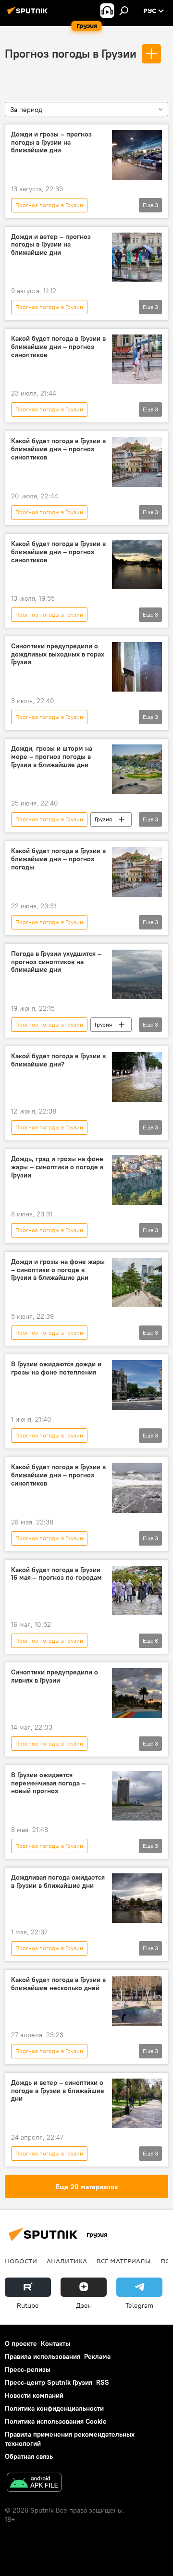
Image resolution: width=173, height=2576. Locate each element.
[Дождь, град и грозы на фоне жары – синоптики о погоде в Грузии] (137, 1180)
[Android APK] (34, 2483)
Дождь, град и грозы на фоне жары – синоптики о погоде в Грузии (57, 1167)
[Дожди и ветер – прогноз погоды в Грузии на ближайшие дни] (137, 257)
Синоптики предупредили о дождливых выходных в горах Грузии (58, 654)
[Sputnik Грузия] (29, 14)
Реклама (97, 2356)
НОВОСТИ (21, 2261)
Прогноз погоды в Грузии (71, 53)
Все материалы (124, 2261)
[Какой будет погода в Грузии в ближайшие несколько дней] (137, 2001)
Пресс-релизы (28, 2369)
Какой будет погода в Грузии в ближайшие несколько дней (58, 1984)
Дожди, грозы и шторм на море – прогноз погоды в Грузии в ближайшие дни (52, 757)
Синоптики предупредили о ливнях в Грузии (55, 1676)
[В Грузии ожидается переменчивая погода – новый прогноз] (137, 1796)
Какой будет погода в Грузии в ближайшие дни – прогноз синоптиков (58, 347)
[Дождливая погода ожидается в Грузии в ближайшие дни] (137, 1898)
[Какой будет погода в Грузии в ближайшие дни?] (137, 1077)
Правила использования (43, 2356)
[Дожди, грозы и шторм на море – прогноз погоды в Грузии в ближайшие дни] (137, 769)
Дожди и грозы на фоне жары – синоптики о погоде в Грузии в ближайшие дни (58, 1270)
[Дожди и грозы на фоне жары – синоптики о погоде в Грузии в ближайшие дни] (137, 1283)
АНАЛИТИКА (67, 2261)
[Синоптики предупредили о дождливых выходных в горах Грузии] (137, 667)
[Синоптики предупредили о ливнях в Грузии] (137, 1693)
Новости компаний (34, 2395)
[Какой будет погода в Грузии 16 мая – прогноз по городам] (137, 1591)
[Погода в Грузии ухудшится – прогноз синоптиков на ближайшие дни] (137, 975)
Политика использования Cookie (56, 2421)
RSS (103, 2382)
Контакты (56, 2343)
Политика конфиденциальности (54, 2408)
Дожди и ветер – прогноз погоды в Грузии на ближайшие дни (51, 245)
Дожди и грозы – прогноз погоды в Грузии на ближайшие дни (51, 142)
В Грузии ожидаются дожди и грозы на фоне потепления (56, 1368)
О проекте (21, 2343)
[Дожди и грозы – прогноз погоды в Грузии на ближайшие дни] (137, 155)
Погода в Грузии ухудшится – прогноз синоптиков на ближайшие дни (56, 962)
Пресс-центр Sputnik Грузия (49, 2382)
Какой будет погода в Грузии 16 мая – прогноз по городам (56, 1574)
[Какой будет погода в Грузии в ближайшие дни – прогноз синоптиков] (137, 359)
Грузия (103, 819)
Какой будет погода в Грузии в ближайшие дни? (58, 1060)
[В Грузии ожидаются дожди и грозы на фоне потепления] (137, 1385)
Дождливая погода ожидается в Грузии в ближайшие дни (58, 1882)
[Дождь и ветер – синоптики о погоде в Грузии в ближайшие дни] (137, 2104)
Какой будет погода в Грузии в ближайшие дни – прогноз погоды (58, 859)
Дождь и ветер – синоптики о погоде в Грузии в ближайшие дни (58, 2091)
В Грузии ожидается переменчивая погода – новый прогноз (48, 1783)
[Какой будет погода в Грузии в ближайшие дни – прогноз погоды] (137, 872)
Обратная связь (29, 2456)
